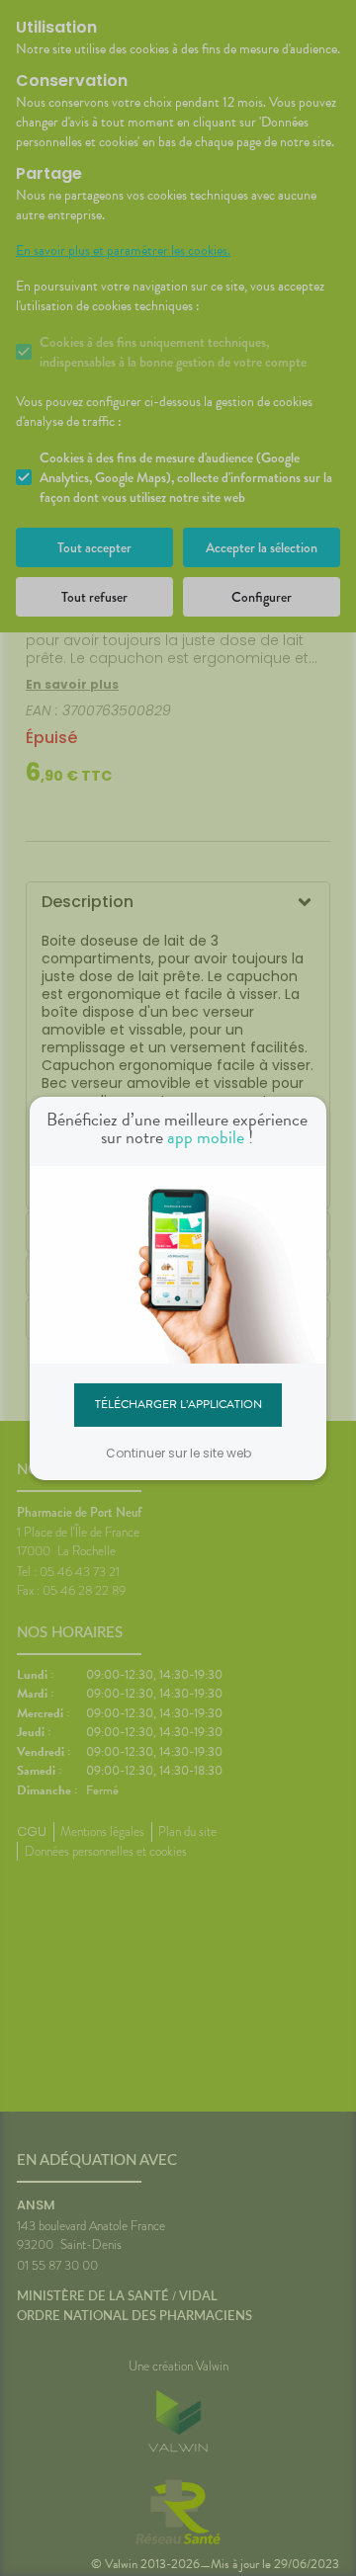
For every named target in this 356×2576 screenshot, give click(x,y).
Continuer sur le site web (178, 1453)
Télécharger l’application (178, 1404)
